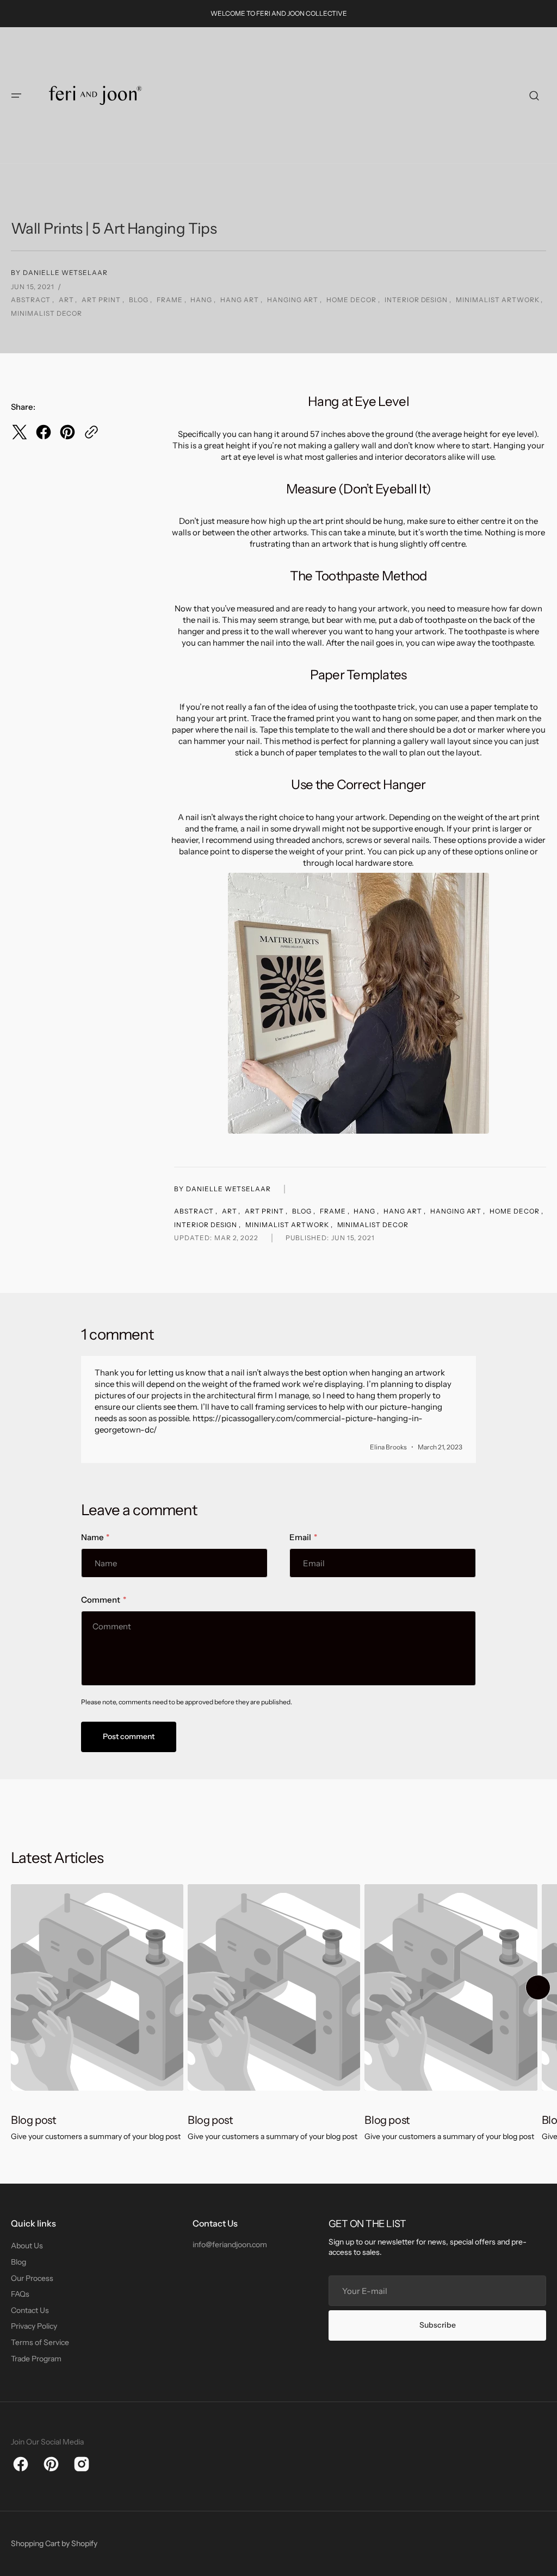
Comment (101, 1600)
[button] (16, 96)
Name (92, 1537)
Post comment (129, 1736)
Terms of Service (40, 2342)
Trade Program (36, 2359)
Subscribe (438, 2325)
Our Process (32, 2278)
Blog (18, 2262)
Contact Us (30, 2310)
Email (300, 1537)
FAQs (20, 2294)
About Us (27, 2246)
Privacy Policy (34, 2326)
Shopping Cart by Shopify (54, 2543)
